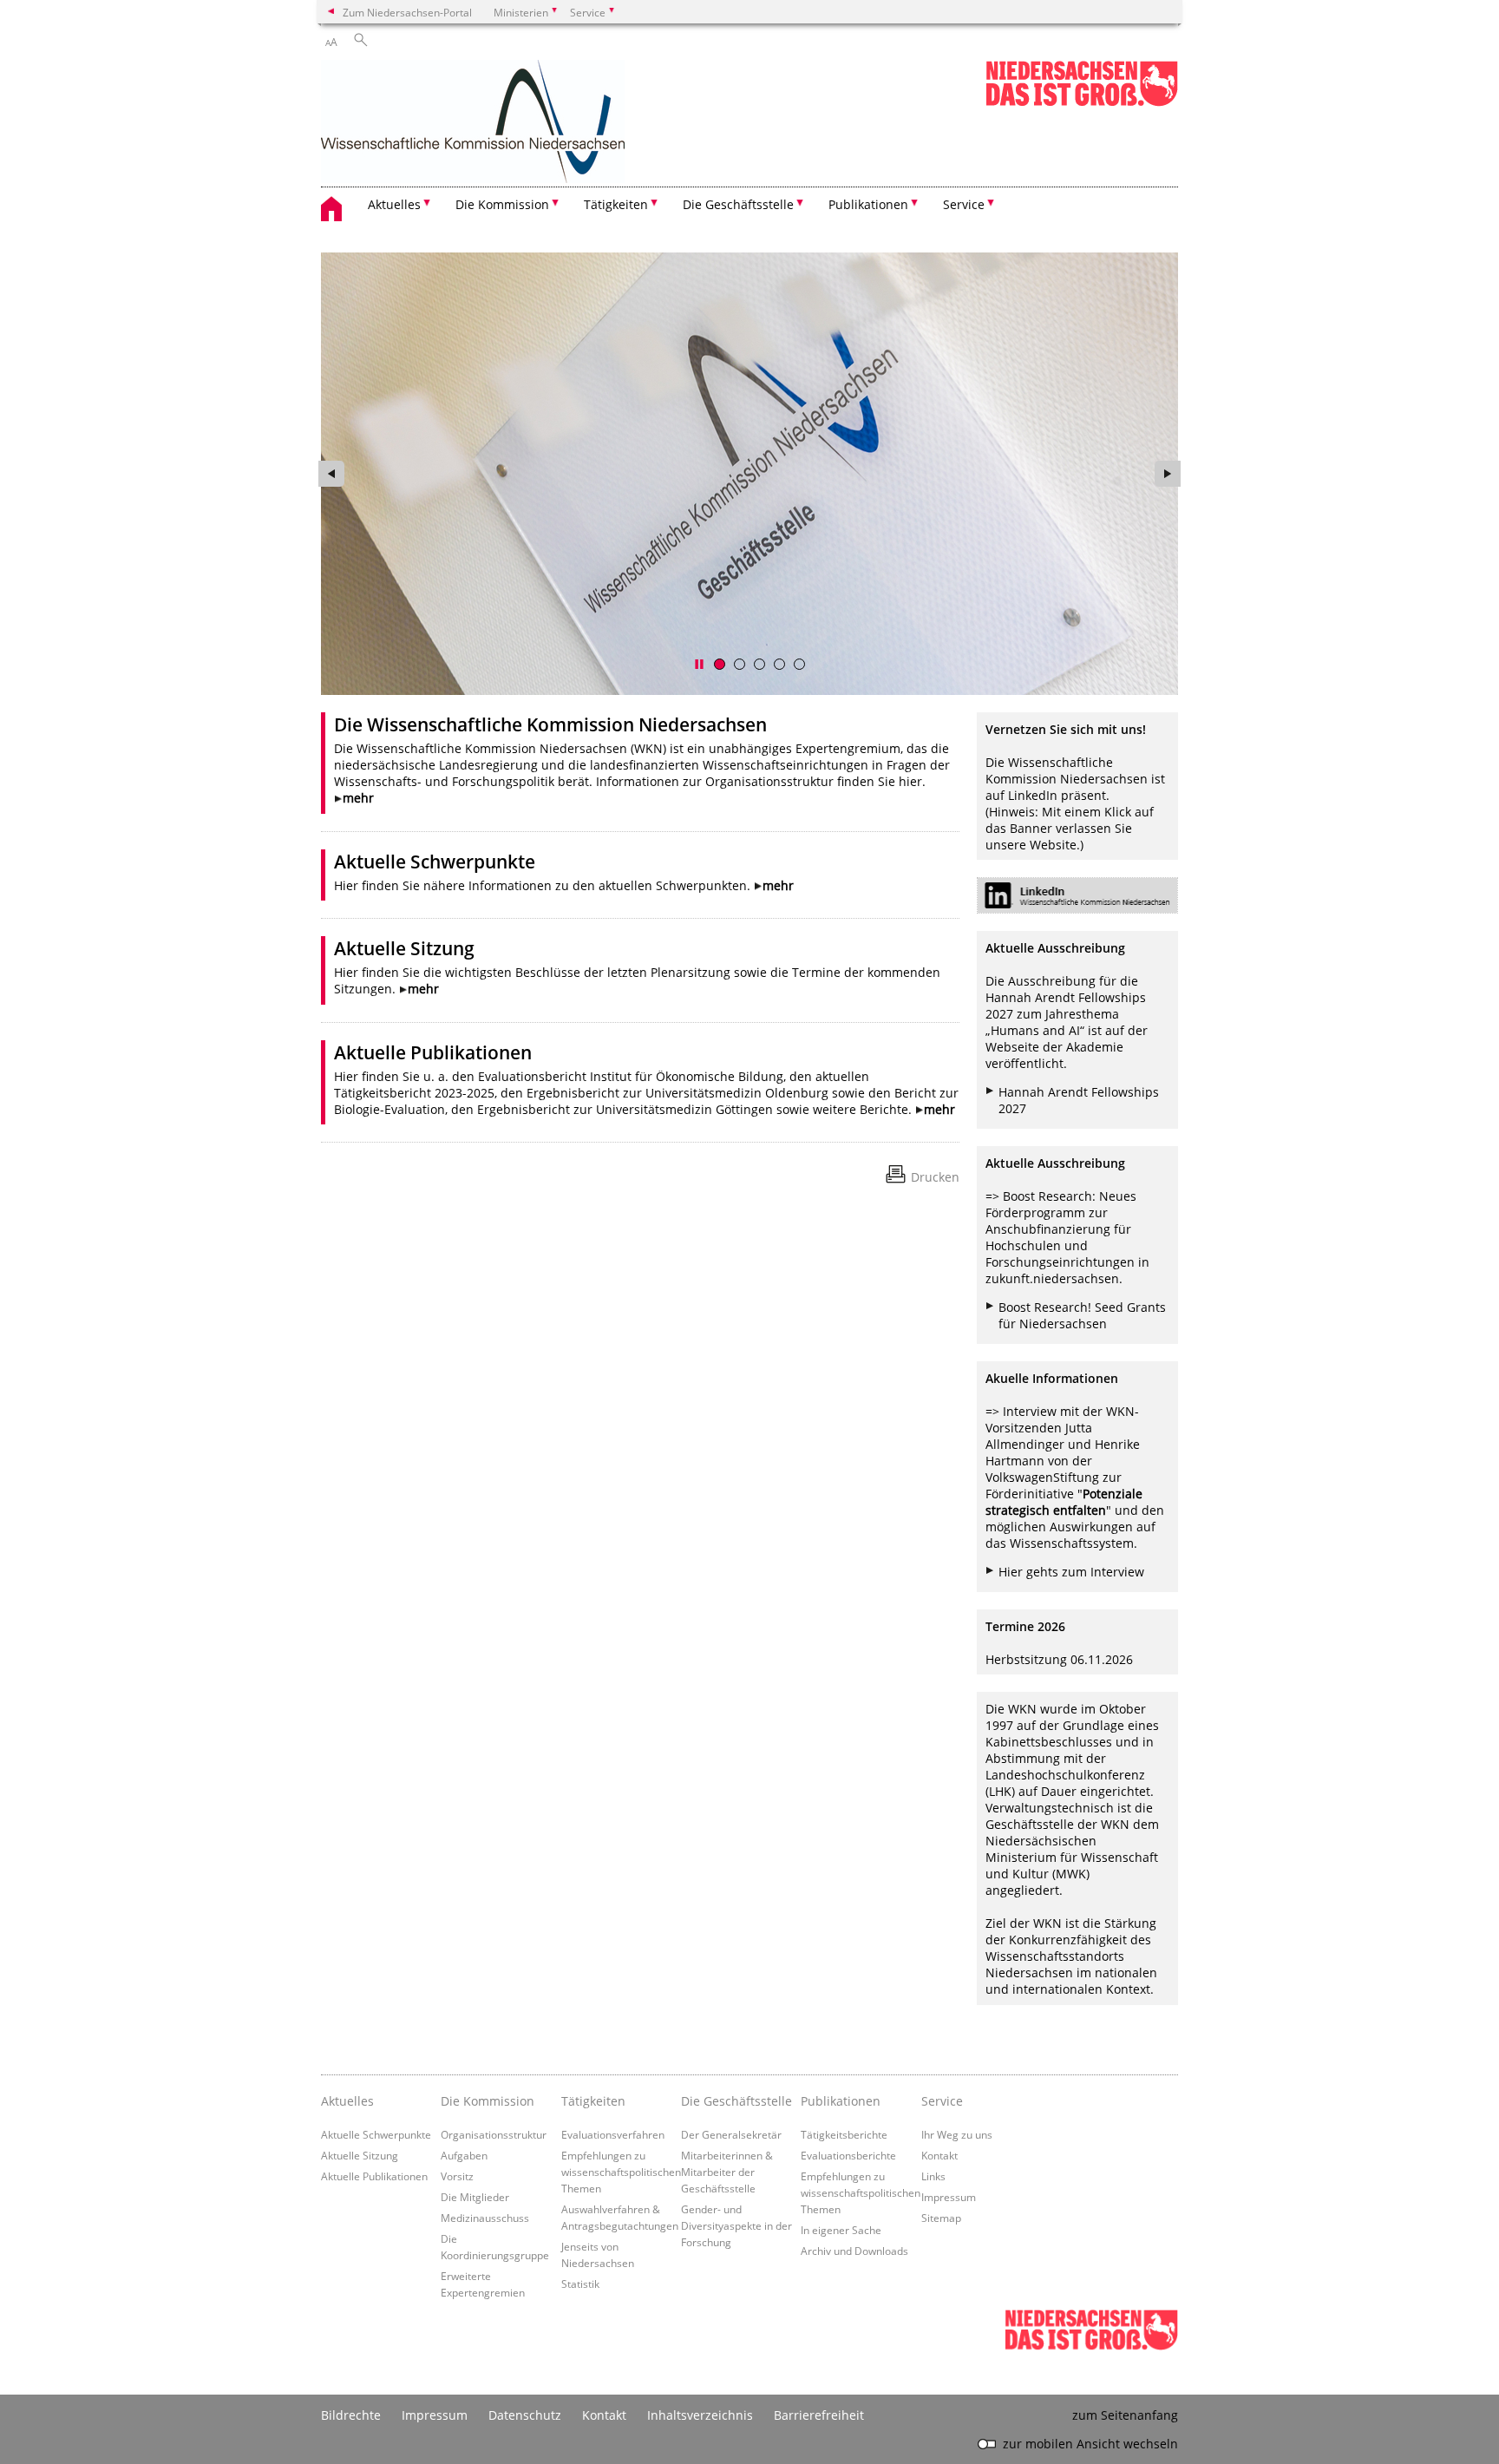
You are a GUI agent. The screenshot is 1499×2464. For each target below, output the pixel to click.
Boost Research (1047, 1196)
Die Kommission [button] (502, 204)
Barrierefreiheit (819, 2415)
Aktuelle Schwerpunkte (435, 862)
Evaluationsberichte (848, 2155)
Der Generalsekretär (731, 2134)
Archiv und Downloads (854, 2251)
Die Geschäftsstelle (736, 2101)
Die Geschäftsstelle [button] (738, 204)
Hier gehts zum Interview (1071, 1572)
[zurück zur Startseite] (473, 123)
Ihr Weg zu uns (957, 2134)
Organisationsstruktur (494, 2134)
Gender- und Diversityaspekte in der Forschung (736, 2225)
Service (942, 2101)
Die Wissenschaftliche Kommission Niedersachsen (550, 724)
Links (933, 2176)
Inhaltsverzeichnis (700, 2415)
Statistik (580, 2284)
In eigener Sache (841, 2230)
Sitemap (941, 2218)
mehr (358, 798)
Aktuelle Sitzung (404, 948)
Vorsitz (457, 2176)
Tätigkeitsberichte (844, 2134)
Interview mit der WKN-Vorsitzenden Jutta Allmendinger (1062, 1428)
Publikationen (841, 2101)
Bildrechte (351, 2415)
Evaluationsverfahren (613, 2134)
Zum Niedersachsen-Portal (407, 12)
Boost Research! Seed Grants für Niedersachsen (1082, 1315)
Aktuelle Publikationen (433, 1052)
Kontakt (939, 2155)
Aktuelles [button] (394, 204)
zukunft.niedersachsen (1052, 1278)
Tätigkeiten (593, 2101)
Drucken (935, 1177)
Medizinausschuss (485, 2218)
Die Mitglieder (475, 2197)
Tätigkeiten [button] (616, 204)
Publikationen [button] (868, 204)
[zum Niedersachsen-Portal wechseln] (1082, 103)
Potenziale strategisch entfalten (1064, 1502)
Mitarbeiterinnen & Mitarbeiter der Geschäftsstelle (727, 2172)
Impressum (949, 2197)
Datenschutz (525, 2415)
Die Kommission (488, 2101)
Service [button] (964, 204)
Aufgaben (464, 2155)
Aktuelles (347, 2101)
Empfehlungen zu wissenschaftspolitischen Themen (621, 2172)
